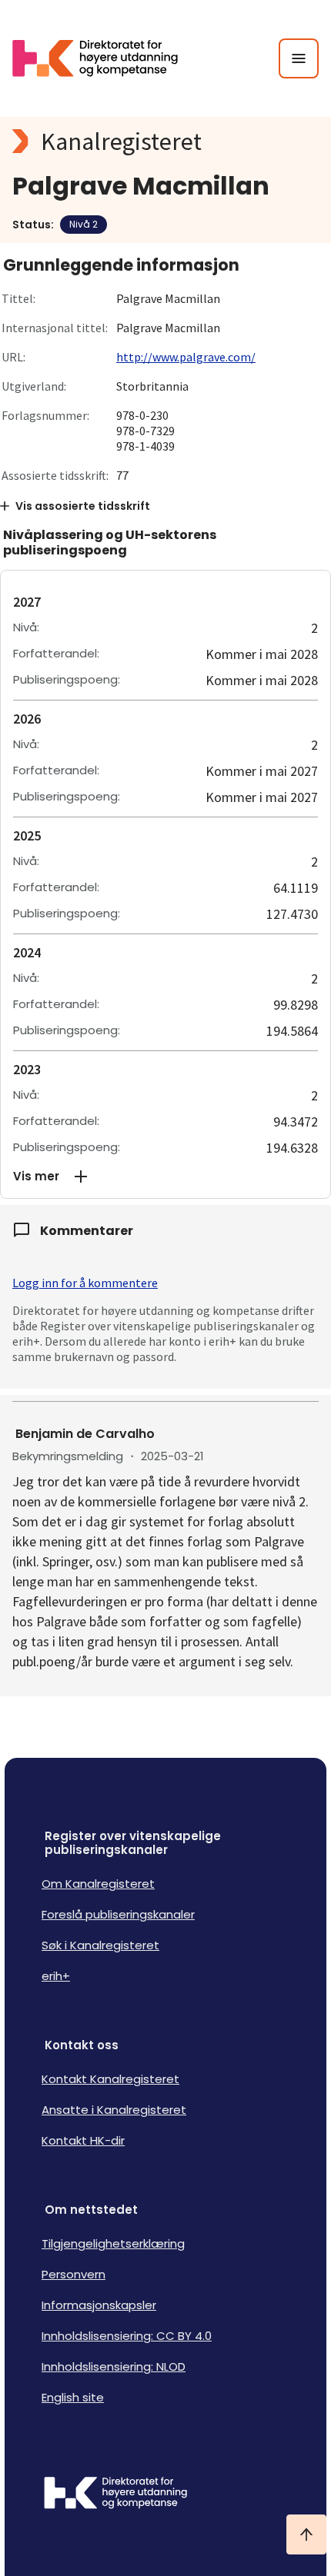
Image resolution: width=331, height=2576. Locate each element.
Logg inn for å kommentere (85, 1283)
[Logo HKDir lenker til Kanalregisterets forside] (105, 58)
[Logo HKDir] (165, 2494)
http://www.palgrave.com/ (186, 357)
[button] (165, 1177)
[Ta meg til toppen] (306, 2534)
